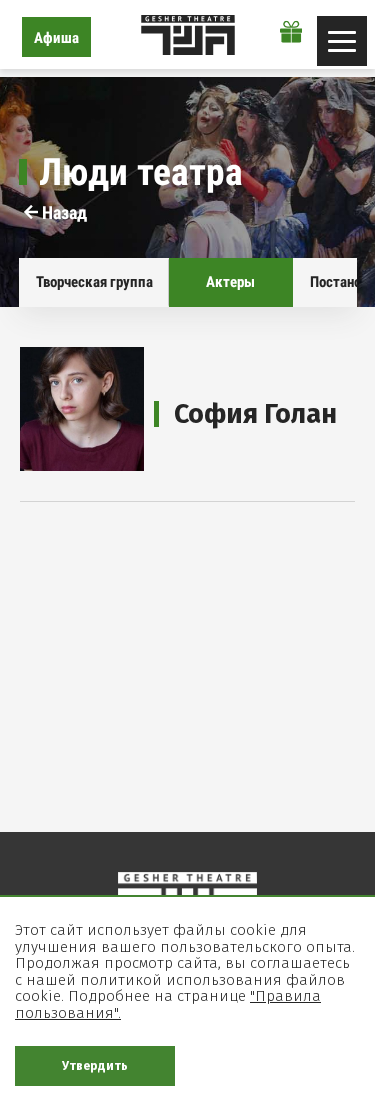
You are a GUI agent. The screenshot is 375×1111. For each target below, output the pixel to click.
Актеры (230, 282)
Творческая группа (94, 282)
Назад (62, 212)
